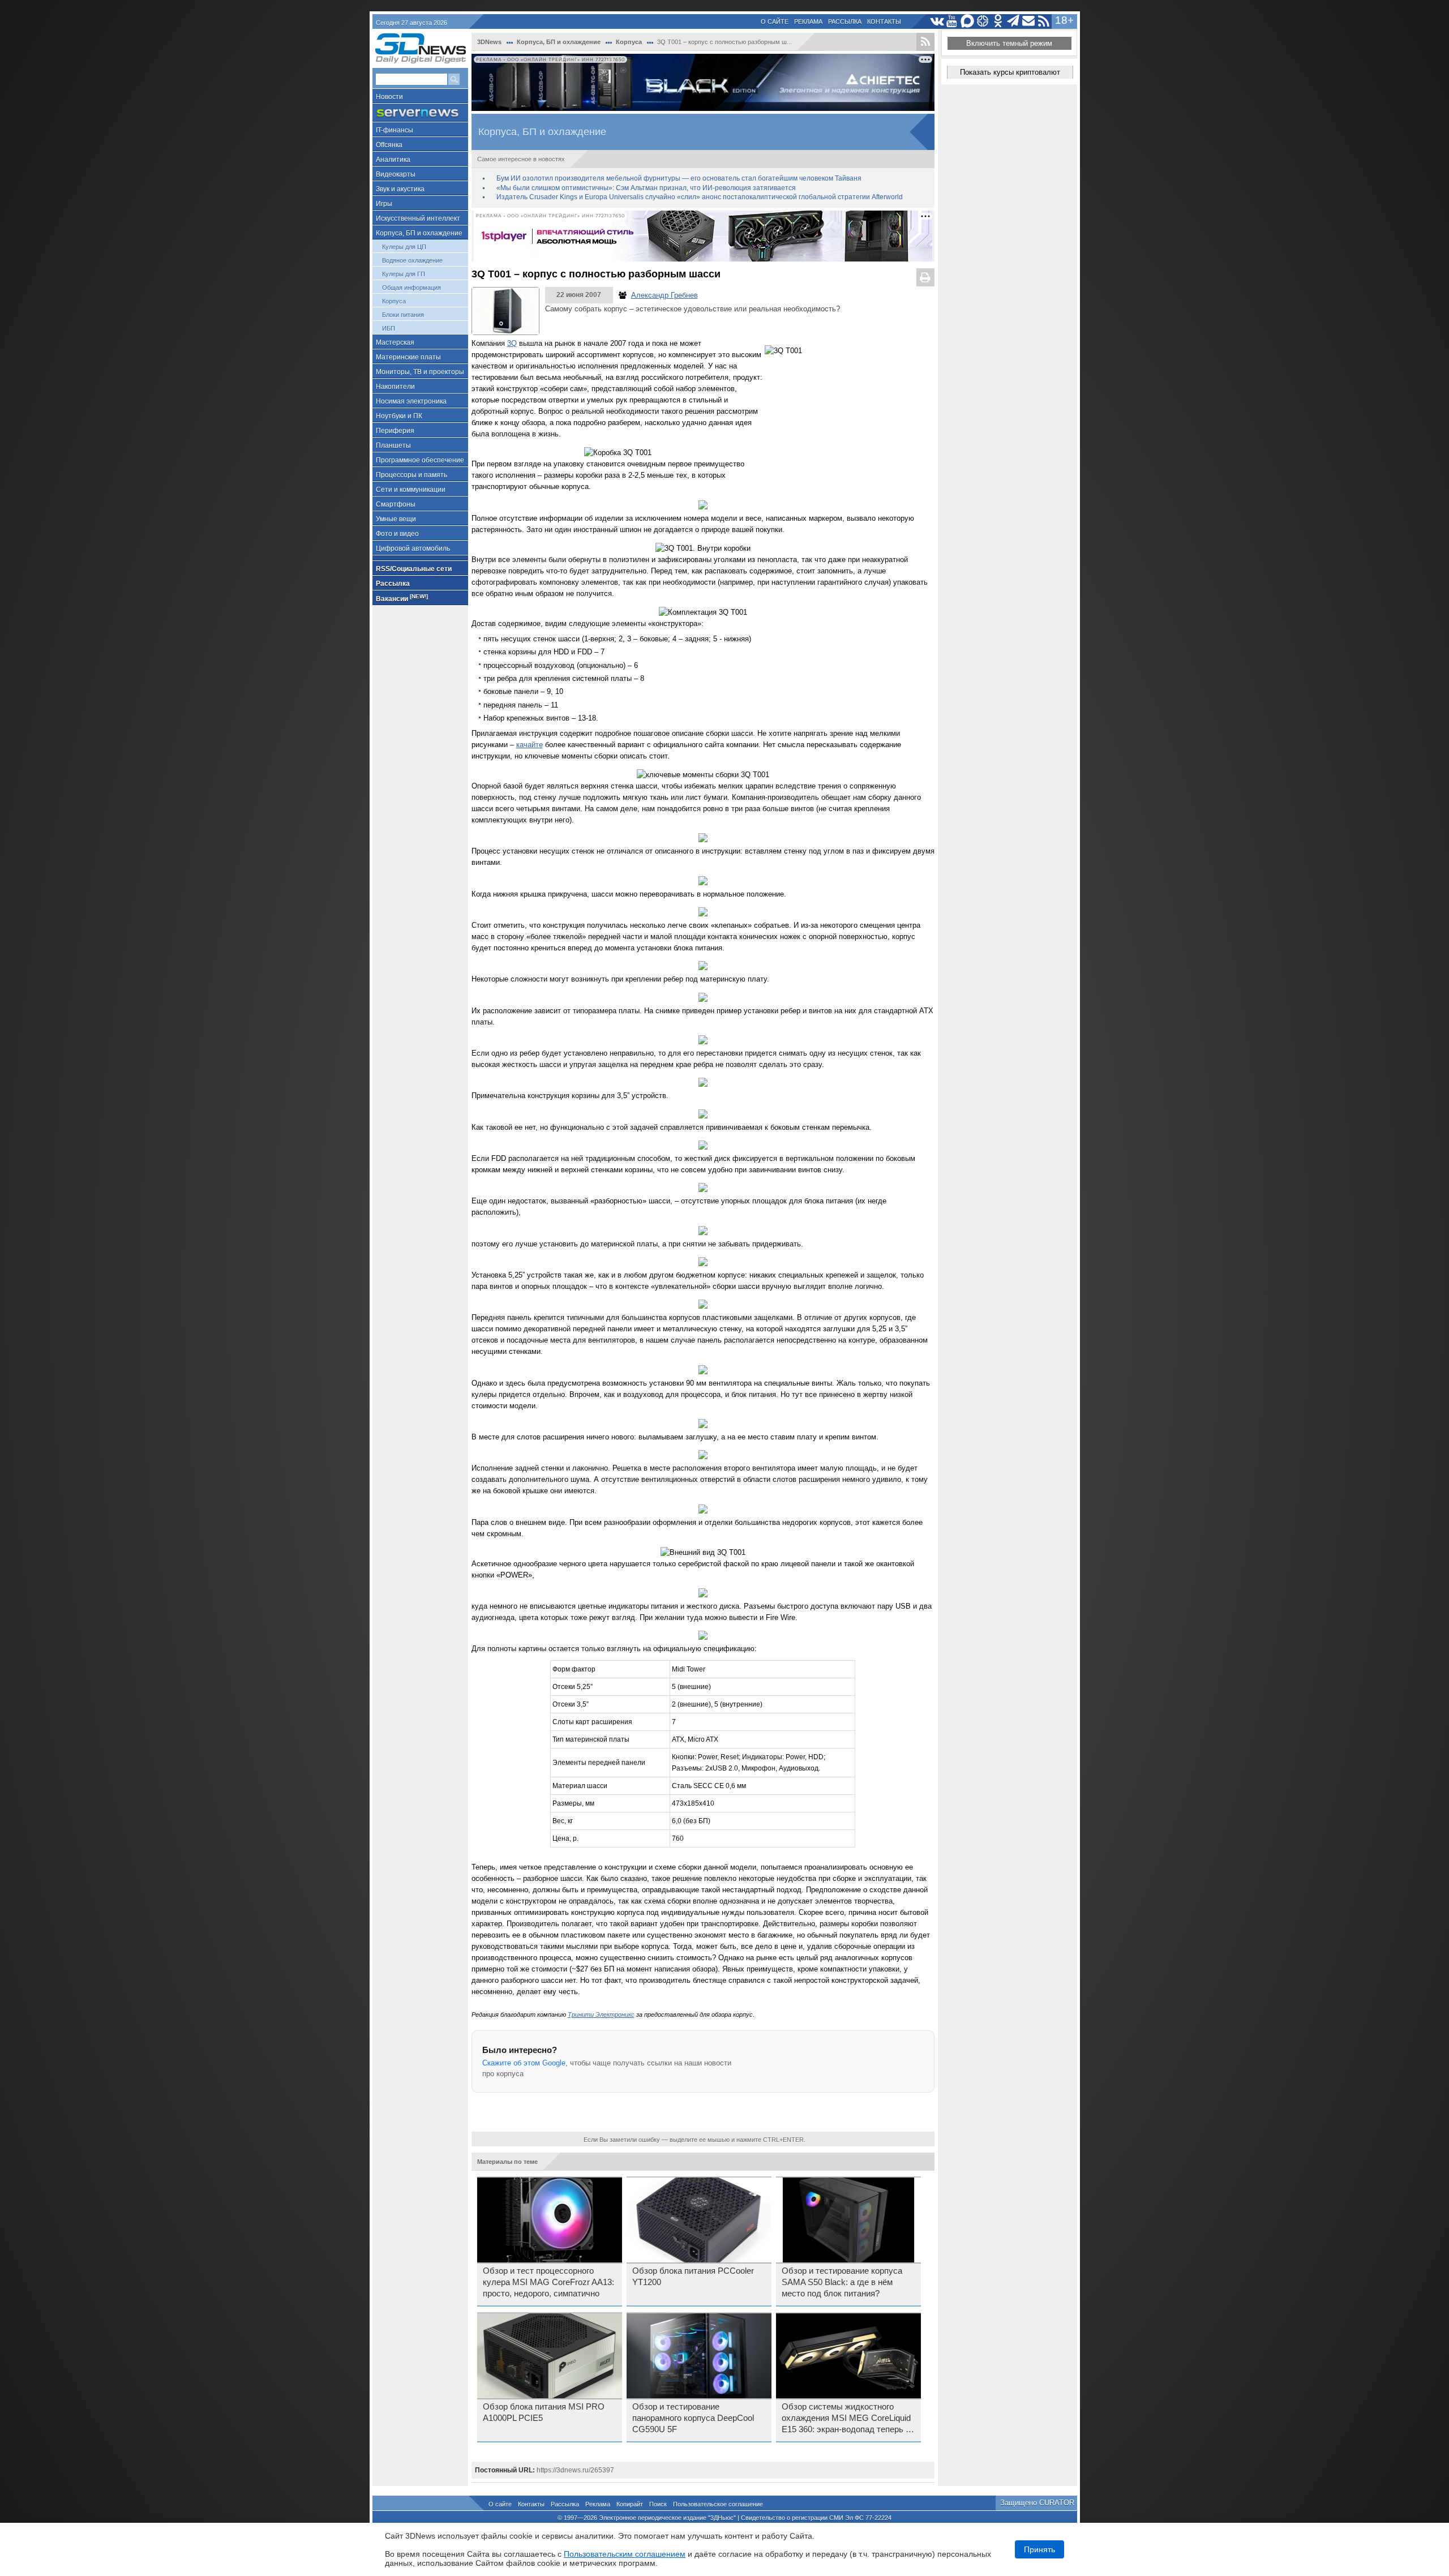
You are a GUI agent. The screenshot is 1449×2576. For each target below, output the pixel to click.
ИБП (389, 328)
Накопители (395, 387)
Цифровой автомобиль (413, 548)
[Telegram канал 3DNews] (1013, 21)
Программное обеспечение (420, 460)
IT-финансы (395, 130)
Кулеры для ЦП (404, 247)
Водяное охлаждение (412, 260)
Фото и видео (397, 534)
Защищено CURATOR (1037, 2503)
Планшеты (393, 445)
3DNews (489, 42)
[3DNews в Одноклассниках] (998, 21)
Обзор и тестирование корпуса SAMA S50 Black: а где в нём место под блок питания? (842, 2282)
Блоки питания (403, 315)
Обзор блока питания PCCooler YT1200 (693, 2277)
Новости (389, 97)
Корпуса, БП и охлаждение (419, 233)
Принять (1039, 2549)
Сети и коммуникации (411, 490)
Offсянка (389, 145)
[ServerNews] (420, 113)
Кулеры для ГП (404, 274)
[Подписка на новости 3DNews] (1029, 21)
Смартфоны (396, 504)
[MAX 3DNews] (968, 21)
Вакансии (402, 598)
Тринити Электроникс (601, 2014)
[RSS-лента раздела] (925, 42)
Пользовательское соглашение (718, 2504)
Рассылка (845, 22)
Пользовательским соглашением (625, 2554)
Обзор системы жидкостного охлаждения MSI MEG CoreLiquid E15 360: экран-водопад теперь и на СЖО (846, 2419)
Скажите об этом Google (524, 2063)
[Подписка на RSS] (1044, 21)
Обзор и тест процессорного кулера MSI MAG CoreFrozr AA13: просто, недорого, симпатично (548, 2282)
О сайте (775, 22)
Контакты (884, 22)
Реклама (808, 22)
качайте (530, 745)
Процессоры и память (411, 475)
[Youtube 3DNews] (952, 21)
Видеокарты (396, 174)
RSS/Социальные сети (414, 569)
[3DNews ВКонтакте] (937, 21)
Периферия (395, 431)
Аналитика (393, 160)
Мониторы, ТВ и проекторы (420, 372)
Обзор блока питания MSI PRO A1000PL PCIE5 (544, 2412)
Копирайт (630, 2504)
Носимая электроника (411, 401)
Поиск (658, 2504)
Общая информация (411, 288)
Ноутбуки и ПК (399, 416)
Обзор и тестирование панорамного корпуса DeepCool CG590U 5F (693, 2418)
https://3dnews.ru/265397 (575, 2470)
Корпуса (394, 301)
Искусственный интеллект (418, 218)
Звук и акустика (400, 189)
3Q (512, 343)
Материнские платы (408, 357)
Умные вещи (396, 519)
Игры (384, 204)
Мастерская (395, 342)
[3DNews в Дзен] (983, 21)
